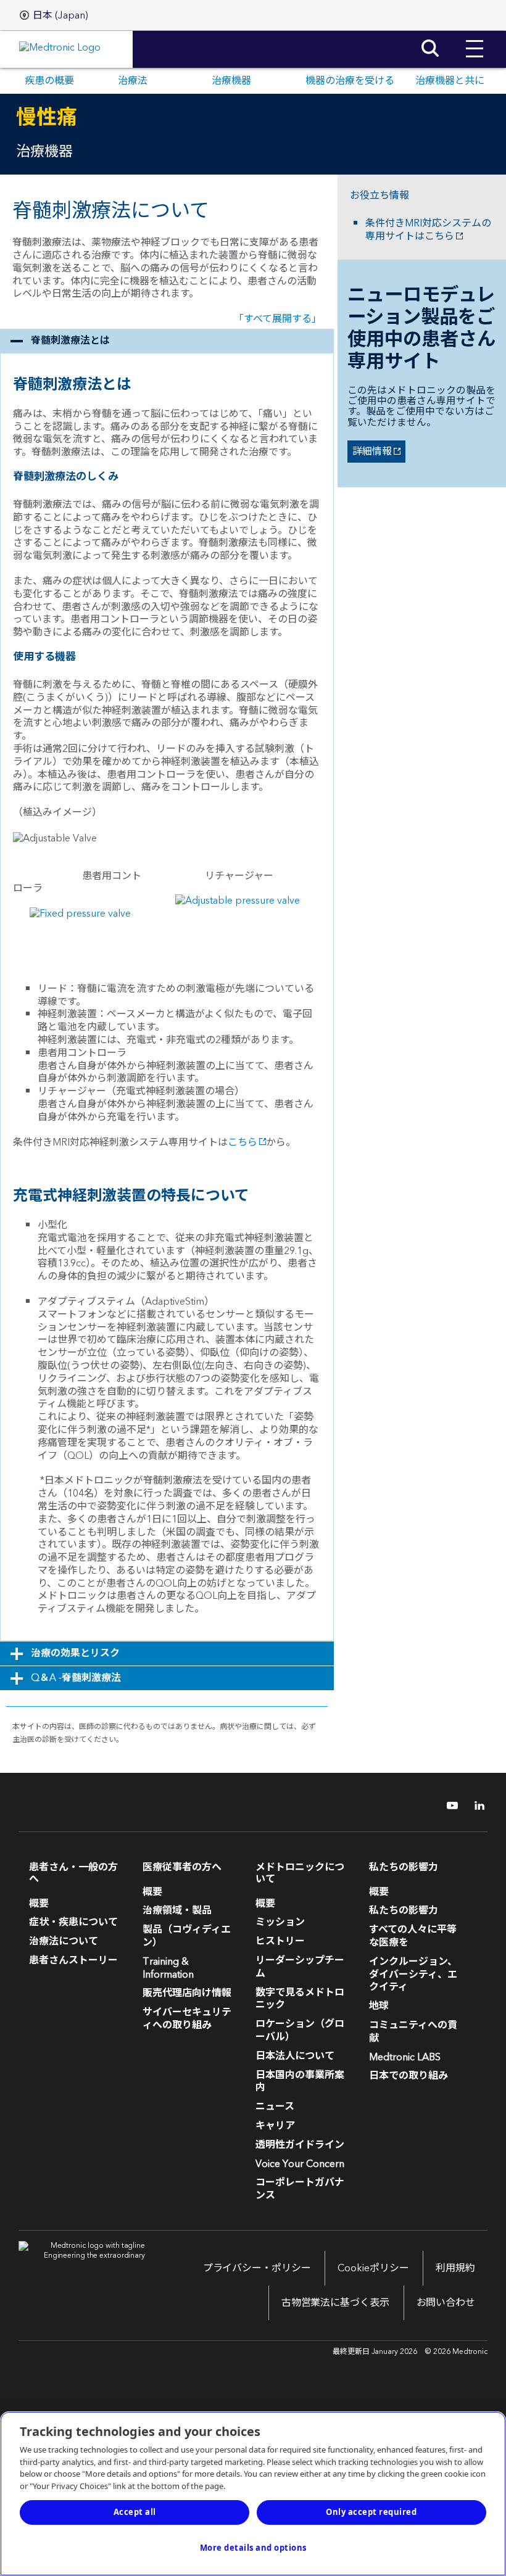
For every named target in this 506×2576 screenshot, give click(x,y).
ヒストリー (280, 1941)
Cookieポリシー (373, 2268)
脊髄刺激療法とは (70, 341)
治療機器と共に (450, 81)
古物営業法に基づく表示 (335, 2303)
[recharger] (238, 907)
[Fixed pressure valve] (80, 919)
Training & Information (168, 1968)
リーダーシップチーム (300, 1967)
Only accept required (371, 2512)
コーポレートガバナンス (300, 2189)
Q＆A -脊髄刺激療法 (76, 1678)
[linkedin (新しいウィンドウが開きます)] (475, 1806)
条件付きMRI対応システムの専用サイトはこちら (428, 230)
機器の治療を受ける (350, 81)
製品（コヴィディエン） (187, 1936)
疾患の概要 (49, 81)
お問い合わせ (446, 2303)
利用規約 (455, 2268)
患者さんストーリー (73, 1960)
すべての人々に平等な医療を (413, 1936)
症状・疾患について (73, 1922)
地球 (379, 2006)
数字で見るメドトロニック (300, 1999)
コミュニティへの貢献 (413, 2032)
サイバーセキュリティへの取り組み (187, 2019)
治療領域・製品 (177, 1910)
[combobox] (54, 15)
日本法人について (295, 2056)
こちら (243, 1142)
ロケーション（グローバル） (300, 2030)
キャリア (275, 2126)
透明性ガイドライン (300, 2145)
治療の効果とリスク (75, 1653)
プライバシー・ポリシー (257, 2268)
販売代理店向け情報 (187, 1993)
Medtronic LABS (405, 2057)
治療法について (64, 1941)
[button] (475, 39)
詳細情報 (370, 452)
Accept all (135, 2512)
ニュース (275, 2107)
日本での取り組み (409, 2076)
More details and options (253, 2548)
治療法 (133, 81)
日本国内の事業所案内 (300, 2082)
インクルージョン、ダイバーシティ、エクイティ (413, 1975)
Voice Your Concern (300, 2164)
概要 (39, 1904)
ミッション (280, 1922)
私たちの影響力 (404, 1910)
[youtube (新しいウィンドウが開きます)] (449, 1806)
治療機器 (231, 81)
